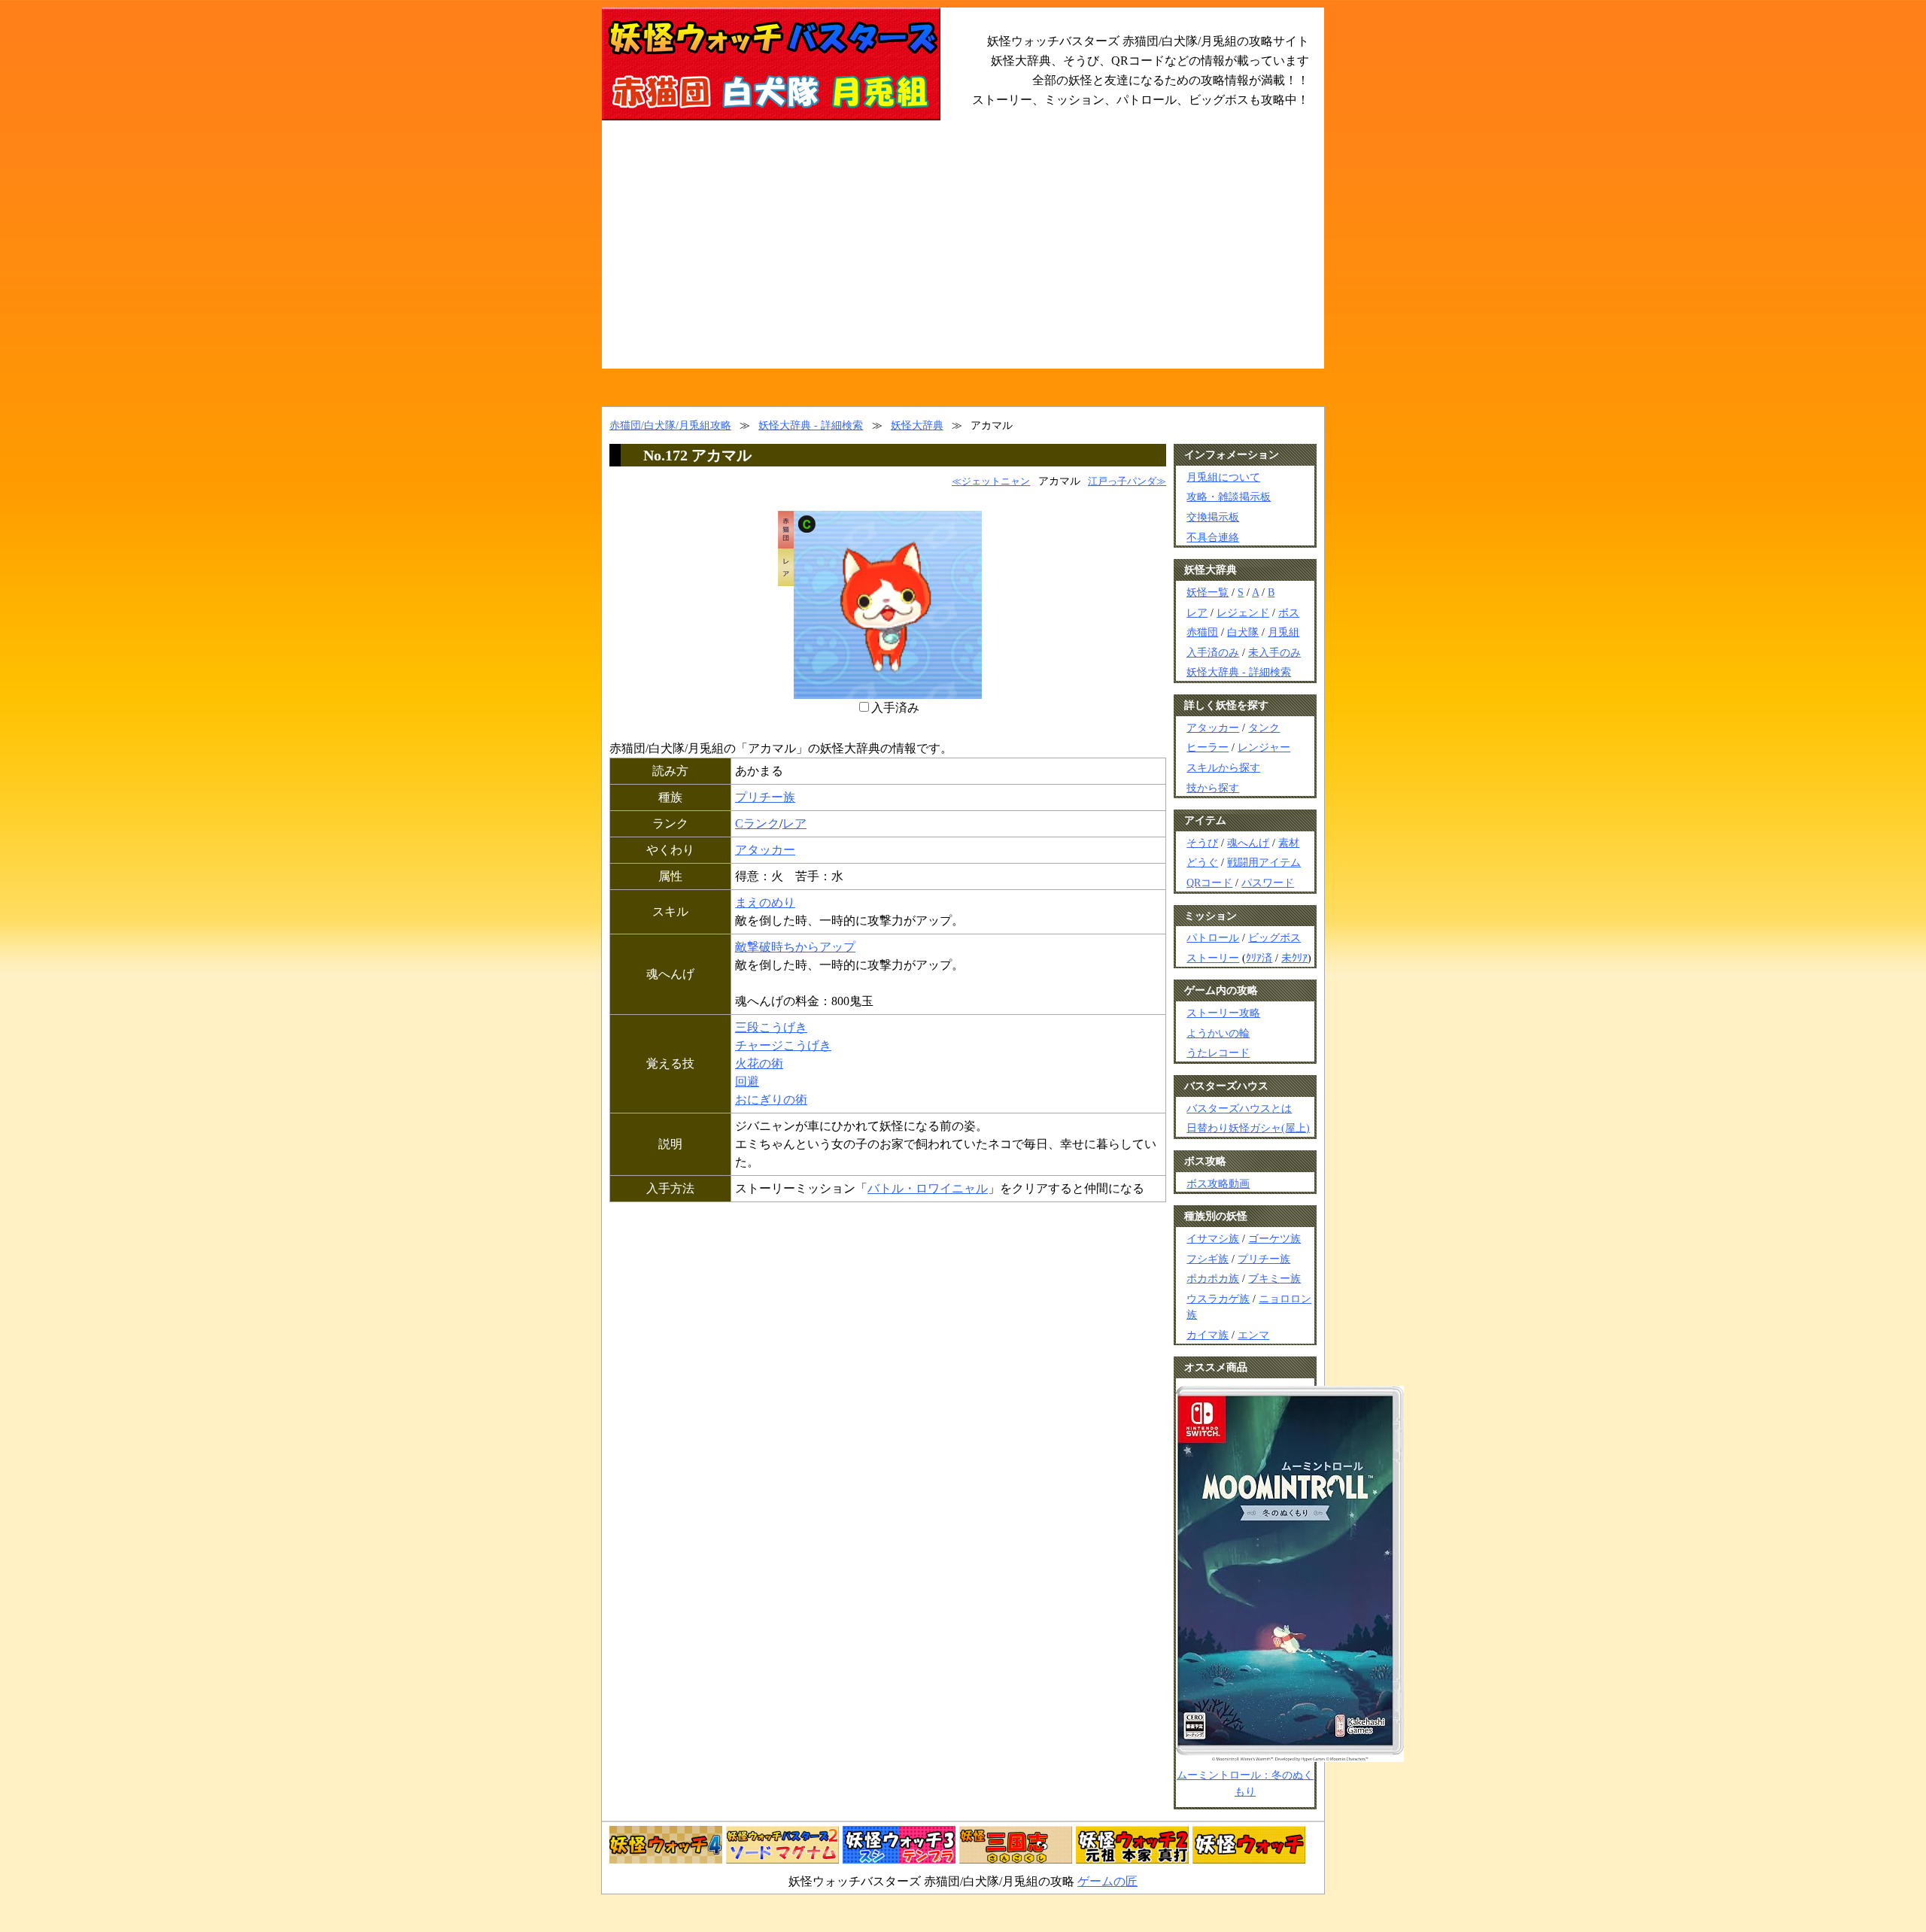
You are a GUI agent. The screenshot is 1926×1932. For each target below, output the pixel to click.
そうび (1202, 843)
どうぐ (1202, 862)
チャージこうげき (783, 1045)
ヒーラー (1208, 747)
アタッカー (765, 850)
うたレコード (1218, 1053)
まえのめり (765, 902)
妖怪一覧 (1208, 592)
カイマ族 (1208, 1335)
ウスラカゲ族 (1218, 1299)
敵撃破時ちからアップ (795, 947)
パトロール (1213, 937)
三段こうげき (771, 1027)
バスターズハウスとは (1239, 1108)
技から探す (1213, 788)
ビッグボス (1274, 937)
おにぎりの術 (771, 1100)
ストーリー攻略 (1223, 1013)
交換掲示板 (1213, 517)
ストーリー (1213, 958)
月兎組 (1283, 632)
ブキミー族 (1274, 1278)
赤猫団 (1202, 632)
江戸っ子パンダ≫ (1127, 481)
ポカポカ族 (1213, 1278)
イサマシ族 (1213, 1238)
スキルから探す (1223, 767)
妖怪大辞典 (917, 425)
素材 (1289, 843)
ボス (1289, 612)
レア (794, 823)
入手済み (895, 708)
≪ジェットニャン (991, 481)
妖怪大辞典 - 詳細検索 (811, 425)
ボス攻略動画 (1218, 1183)
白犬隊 (1243, 632)
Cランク (757, 823)
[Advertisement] (963, 256)
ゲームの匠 (1107, 1881)
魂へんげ (1248, 843)
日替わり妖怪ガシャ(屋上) (1248, 1128)
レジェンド (1243, 612)
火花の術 (759, 1063)
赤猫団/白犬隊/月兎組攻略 (670, 425)
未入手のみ (1274, 652)
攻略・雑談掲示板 (1229, 497)
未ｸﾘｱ (1294, 958)
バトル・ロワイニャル (928, 1188)
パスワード (1268, 882)
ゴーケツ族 (1274, 1238)
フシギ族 (1208, 1259)
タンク (1264, 728)
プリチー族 (765, 797)
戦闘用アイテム (1264, 862)
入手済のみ (1213, 652)
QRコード (1209, 882)
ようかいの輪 (1218, 1033)
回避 (747, 1081)
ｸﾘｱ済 (1259, 958)
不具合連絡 (1213, 537)
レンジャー (1264, 747)
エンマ (1253, 1335)
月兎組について (1223, 477)
